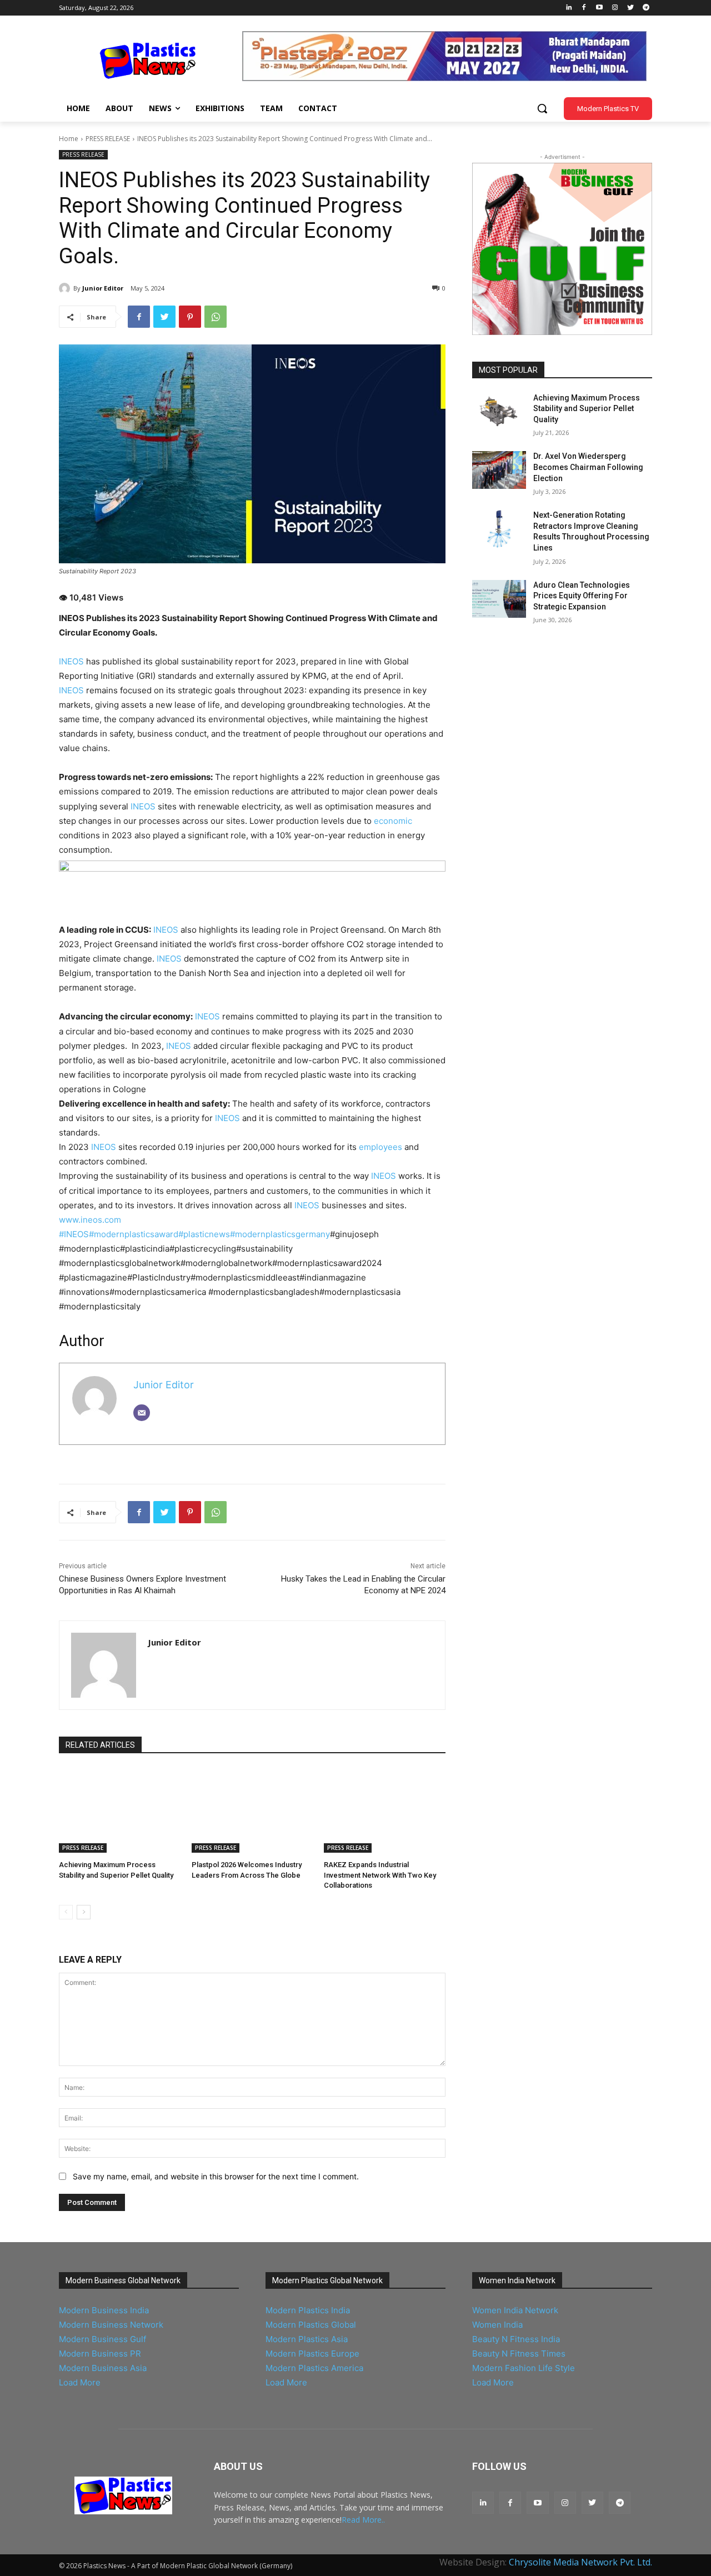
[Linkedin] (569, 8)
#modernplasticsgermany (280, 1234)
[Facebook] (584, 8)
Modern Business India (104, 2310)
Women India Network (515, 2310)
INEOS (71, 661)
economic (392, 821)
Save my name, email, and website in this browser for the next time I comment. (216, 2176)
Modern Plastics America (314, 2368)
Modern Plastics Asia (307, 2339)
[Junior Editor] (66, 288)
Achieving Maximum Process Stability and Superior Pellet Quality (587, 409)
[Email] (142, 1413)
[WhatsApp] (216, 317)
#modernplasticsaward (134, 1234)
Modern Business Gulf (102, 2339)
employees (380, 1147)
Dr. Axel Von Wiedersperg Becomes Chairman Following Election (588, 467)
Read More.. (363, 2520)
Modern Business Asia (103, 2368)
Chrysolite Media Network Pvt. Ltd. (580, 2562)
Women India (497, 2325)
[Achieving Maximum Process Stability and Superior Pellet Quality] (120, 1810)
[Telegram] (646, 8)
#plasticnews (204, 1234)
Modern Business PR (100, 2354)
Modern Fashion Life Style (524, 2368)
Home (69, 139)
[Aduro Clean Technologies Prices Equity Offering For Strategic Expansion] (499, 599)
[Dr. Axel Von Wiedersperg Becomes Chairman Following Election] (499, 470)
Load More (80, 2382)
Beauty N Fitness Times (519, 2354)
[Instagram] (615, 8)
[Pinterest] (190, 317)
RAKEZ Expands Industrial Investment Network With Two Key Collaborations (380, 1875)
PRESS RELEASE (108, 139)
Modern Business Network (111, 2325)
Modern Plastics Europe (312, 2354)
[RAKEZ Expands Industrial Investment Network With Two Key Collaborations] (385, 1810)
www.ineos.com (90, 1220)
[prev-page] (66, 1912)
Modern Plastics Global (311, 2325)
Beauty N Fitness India (516, 2339)
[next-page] (84, 1912)
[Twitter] (630, 8)
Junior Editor (103, 288)
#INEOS (74, 1234)
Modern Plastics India (308, 2310)
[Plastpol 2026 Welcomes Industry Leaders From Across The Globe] (252, 1810)
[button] (542, 108)
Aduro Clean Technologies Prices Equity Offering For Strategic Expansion (582, 596)
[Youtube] (600, 8)
